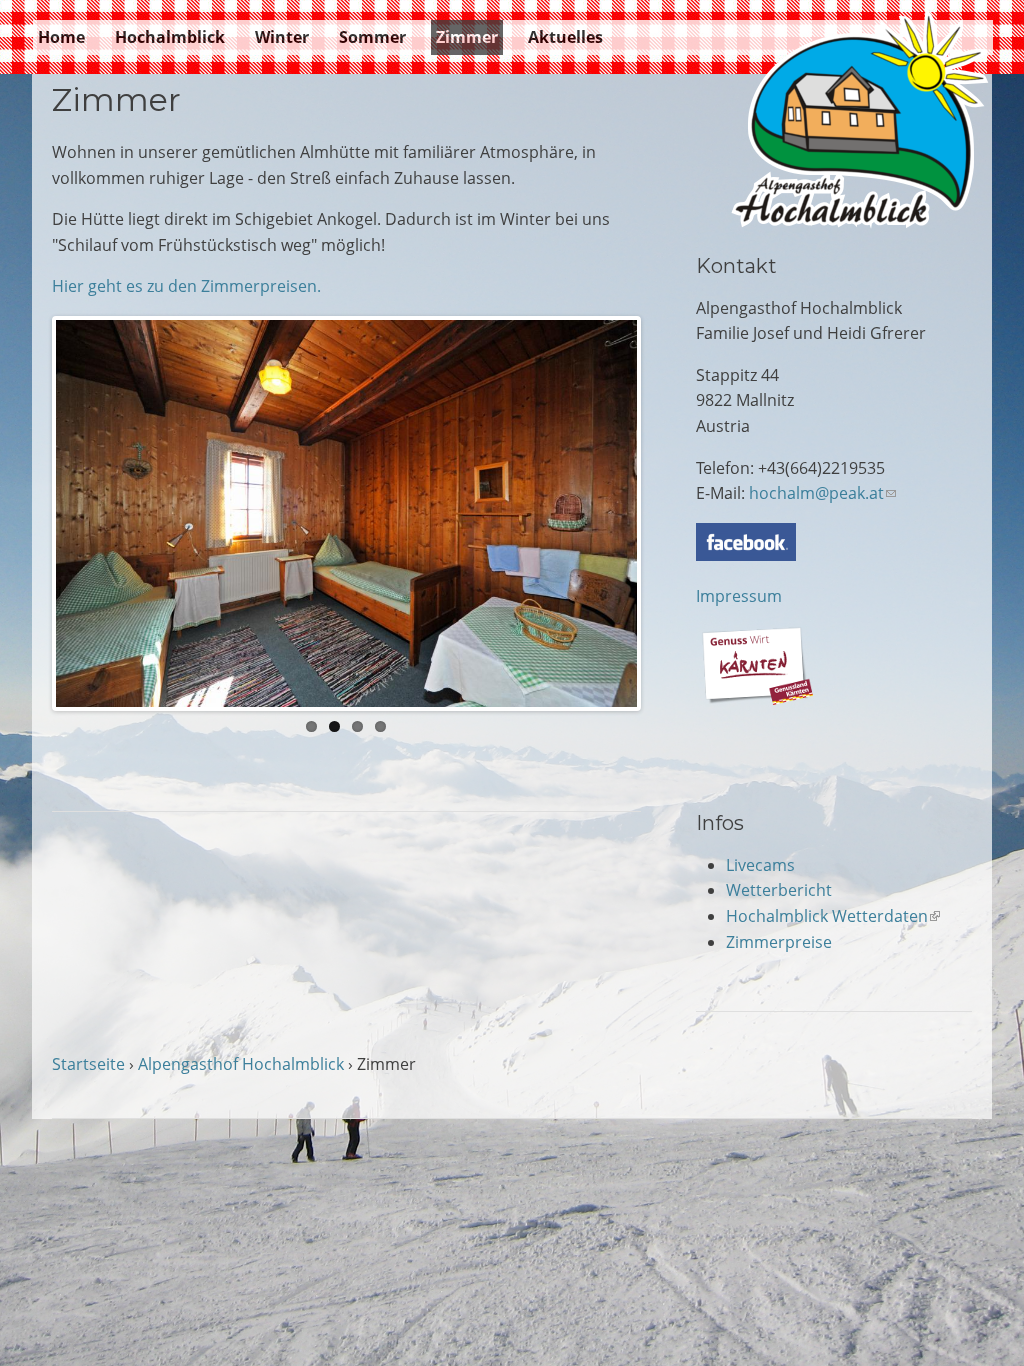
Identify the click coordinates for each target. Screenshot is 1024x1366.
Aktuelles (565, 37)
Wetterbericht (779, 890)
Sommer (372, 37)
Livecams (760, 865)
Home (61, 37)
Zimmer (467, 37)
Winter (282, 37)
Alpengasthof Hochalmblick (241, 1064)
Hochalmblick (170, 37)
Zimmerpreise (779, 942)
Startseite (88, 1064)
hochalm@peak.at (822, 493)
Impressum (739, 596)
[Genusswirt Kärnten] (757, 699)
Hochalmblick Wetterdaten (833, 916)
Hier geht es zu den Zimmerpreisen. (186, 286)
